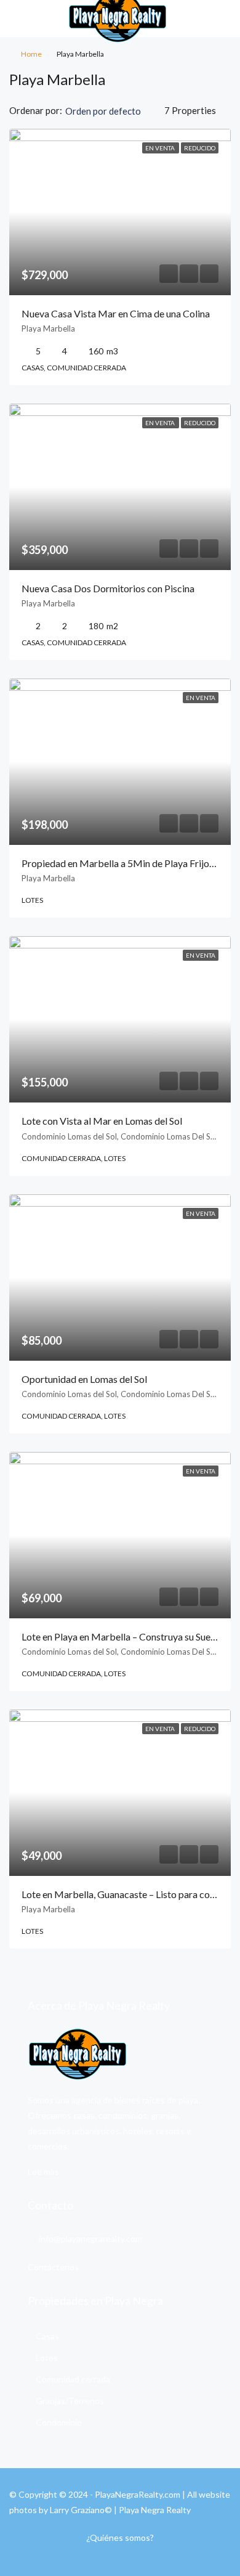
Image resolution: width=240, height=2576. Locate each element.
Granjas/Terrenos (70, 2401)
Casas (47, 2336)
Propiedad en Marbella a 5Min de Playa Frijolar (121, 863)
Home (31, 54)
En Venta (161, 148)
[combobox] (113, 111)
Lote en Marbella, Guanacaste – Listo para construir (130, 1894)
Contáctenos (53, 2267)
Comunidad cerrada (73, 2379)
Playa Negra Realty (155, 2510)
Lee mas (43, 2171)
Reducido (200, 148)
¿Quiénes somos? (120, 2537)
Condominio (59, 2422)
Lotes (47, 2358)
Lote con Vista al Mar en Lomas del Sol (102, 1121)
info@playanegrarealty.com (90, 2239)
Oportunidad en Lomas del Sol (84, 1379)
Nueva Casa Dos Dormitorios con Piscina (108, 588)
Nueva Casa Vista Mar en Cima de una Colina (116, 313)
